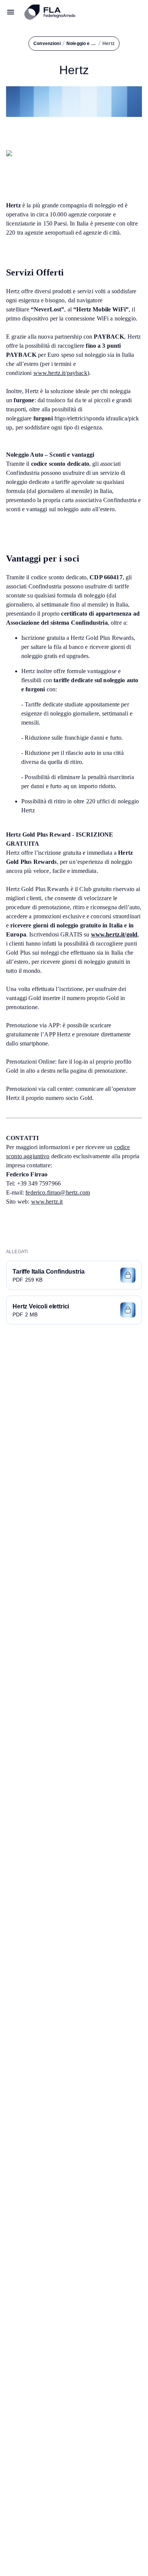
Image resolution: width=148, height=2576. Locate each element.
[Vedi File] (128, 1275)
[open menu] (11, 12)
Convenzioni (47, 44)
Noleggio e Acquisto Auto (82, 44)
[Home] (83, 12)
